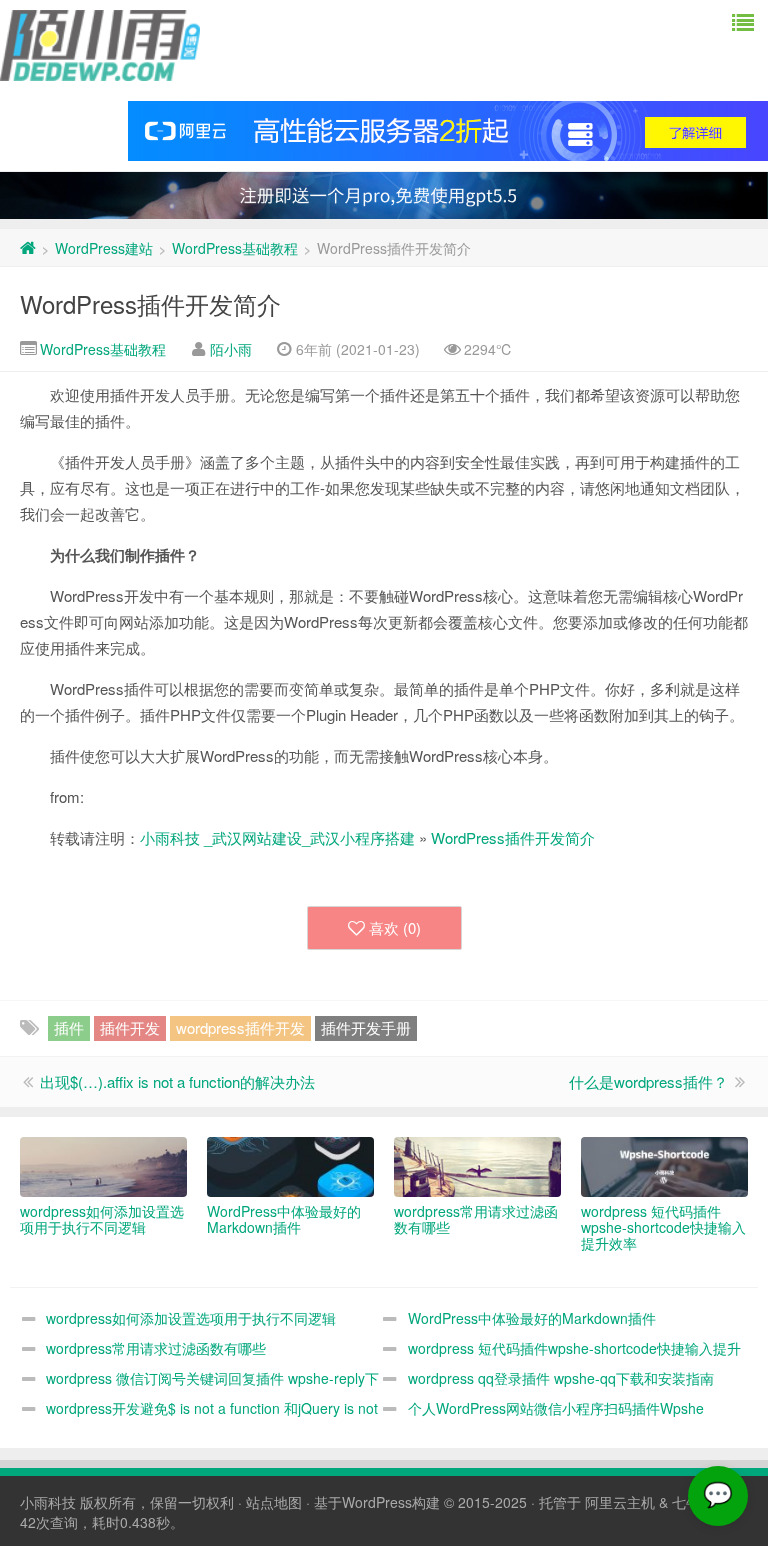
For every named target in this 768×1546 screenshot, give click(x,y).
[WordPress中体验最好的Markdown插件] (290, 1167)
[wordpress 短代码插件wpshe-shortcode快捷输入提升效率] (664, 1167)
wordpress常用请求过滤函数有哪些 (156, 1348)
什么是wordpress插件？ (648, 1081)
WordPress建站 (104, 248)
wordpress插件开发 (240, 1027)
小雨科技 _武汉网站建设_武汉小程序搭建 (277, 837)
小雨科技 (48, 1502)
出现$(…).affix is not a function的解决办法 (177, 1081)
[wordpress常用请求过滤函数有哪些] (477, 1167)
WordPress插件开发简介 (150, 303)
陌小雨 (231, 349)
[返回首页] (28, 248)
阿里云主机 (620, 1502)
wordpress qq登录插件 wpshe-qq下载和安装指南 (561, 1378)
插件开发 (130, 1027)
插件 (69, 1027)
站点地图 (274, 1502)
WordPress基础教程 (235, 248)
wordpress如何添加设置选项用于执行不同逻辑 (191, 1318)
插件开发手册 (366, 1027)
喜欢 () (395, 927)
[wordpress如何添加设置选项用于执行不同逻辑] (103, 1167)
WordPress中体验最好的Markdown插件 (532, 1318)
